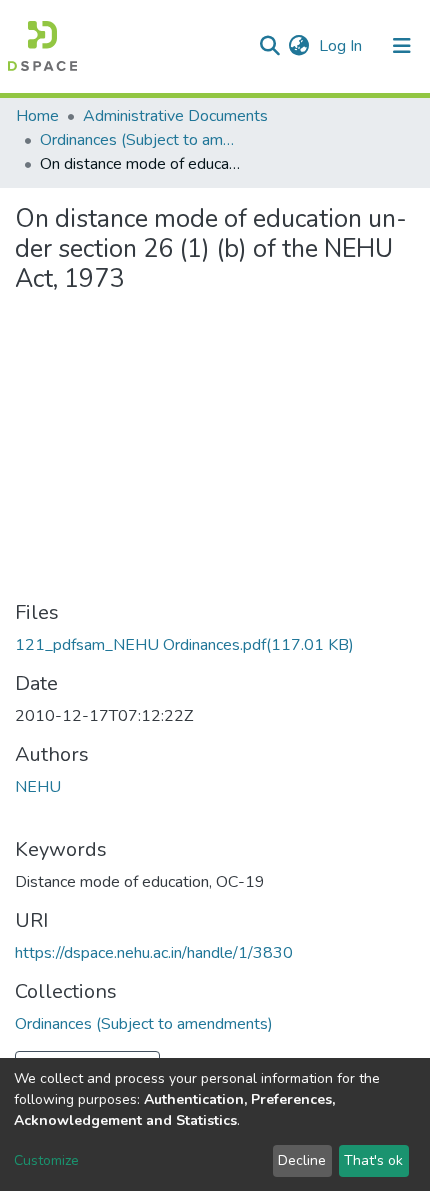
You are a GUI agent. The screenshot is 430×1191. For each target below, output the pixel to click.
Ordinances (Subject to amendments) (140, 140)
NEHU (38, 787)
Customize (46, 1160)
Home (37, 116)
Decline (302, 1160)
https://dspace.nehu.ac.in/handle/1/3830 (154, 953)
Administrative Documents (175, 116)
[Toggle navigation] (402, 46)
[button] (298, 46)
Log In (342, 46)
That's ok (373, 1160)
